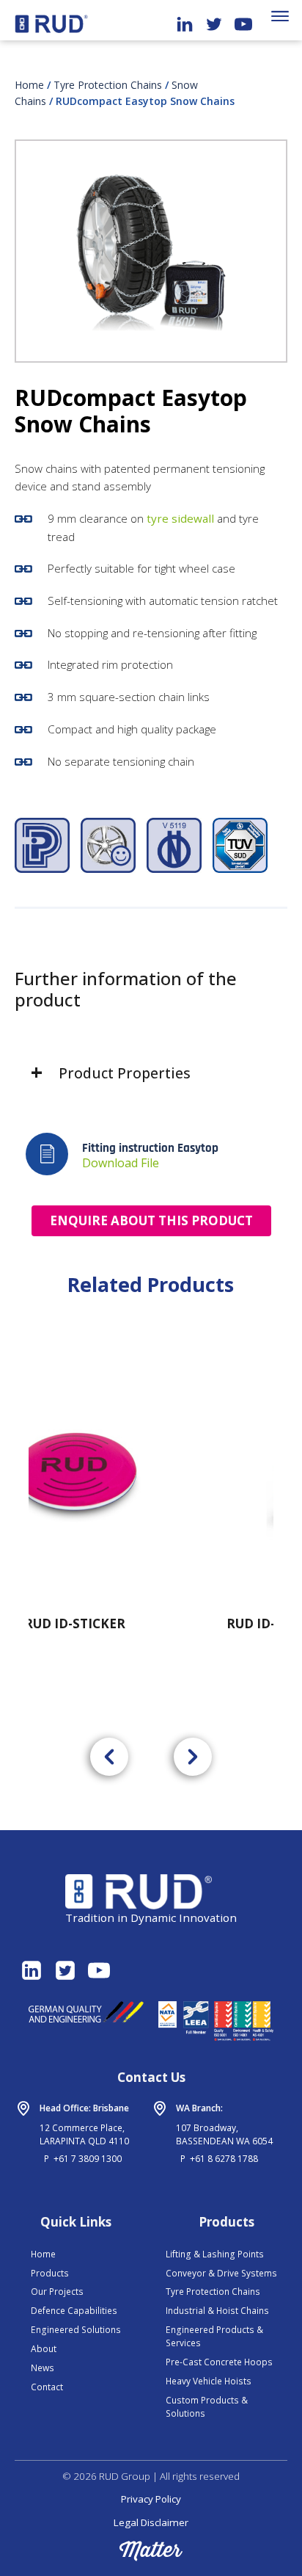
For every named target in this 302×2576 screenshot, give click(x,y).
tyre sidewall (180, 518)
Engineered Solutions (76, 2330)
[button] (109, 1757)
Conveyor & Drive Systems (221, 2273)
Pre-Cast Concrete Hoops (219, 2362)
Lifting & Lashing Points (215, 2254)
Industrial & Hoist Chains (217, 2311)
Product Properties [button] (125, 1073)
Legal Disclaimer (151, 2522)
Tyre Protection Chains (108, 85)
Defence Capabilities (74, 2311)
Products (50, 2273)
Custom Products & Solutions (207, 2407)
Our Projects (57, 2292)
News (43, 2368)
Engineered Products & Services (214, 2336)
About (44, 2349)
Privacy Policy (151, 2499)
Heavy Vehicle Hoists (209, 2381)
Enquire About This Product (151, 1220)
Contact (47, 2387)
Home (29, 85)
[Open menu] (280, 16)
